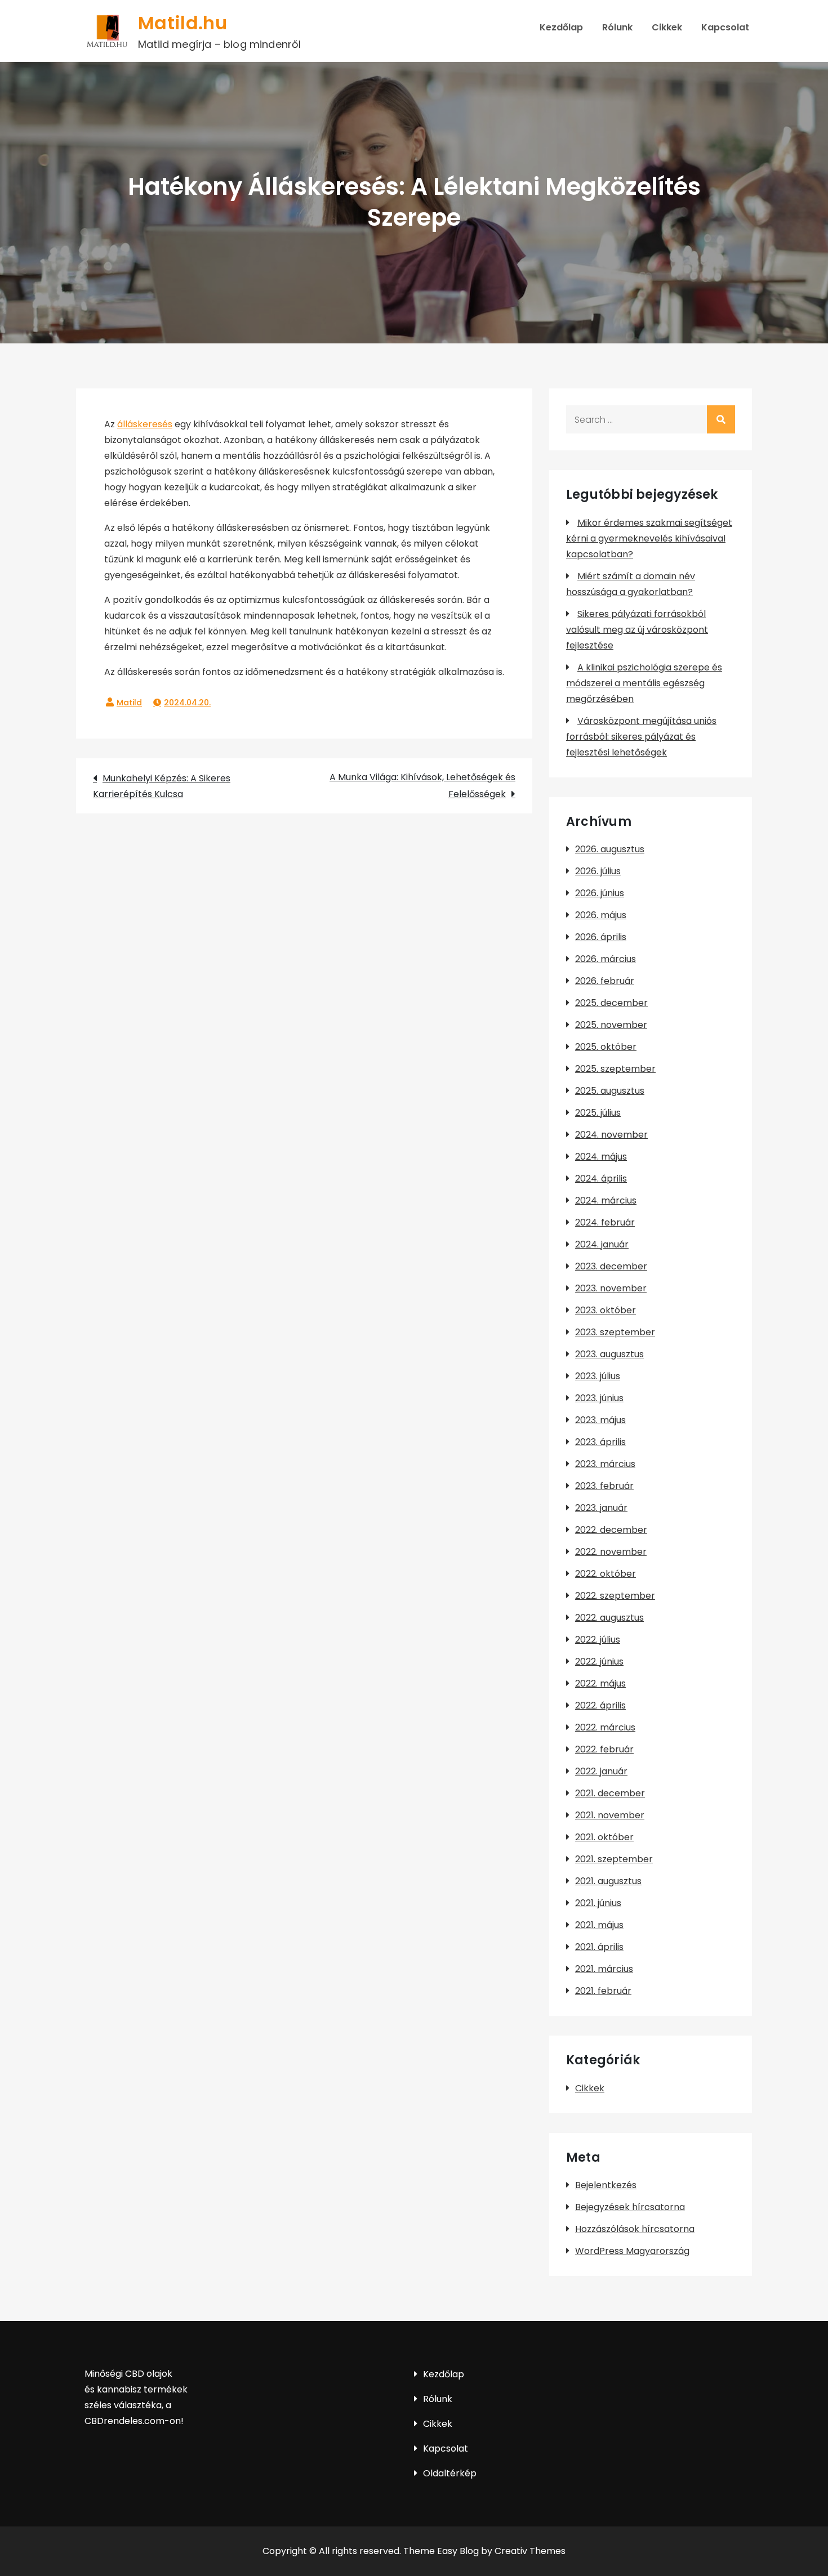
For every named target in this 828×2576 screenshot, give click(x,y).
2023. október (606, 1310)
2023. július (598, 1376)
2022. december (611, 1530)
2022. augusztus (609, 1618)
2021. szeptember (614, 1859)
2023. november (611, 1288)
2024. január (602, 1244)
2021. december (610, 1793)
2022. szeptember (615, 1596)
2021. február (603, 1991)
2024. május (601, 1157)
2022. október (606, 1574)
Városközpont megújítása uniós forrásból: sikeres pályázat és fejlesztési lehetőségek (641, 737)
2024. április (601, 1179)
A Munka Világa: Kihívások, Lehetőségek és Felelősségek (422, 786)
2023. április (600, 1442)
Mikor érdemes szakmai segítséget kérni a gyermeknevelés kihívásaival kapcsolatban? (649, 538)
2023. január (601, 1508)
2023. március (605, 1464)
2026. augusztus (610, 849)
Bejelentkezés (606, 2185)
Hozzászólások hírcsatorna (635, 2229)
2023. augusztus (609, 1354)
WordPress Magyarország (632, 2251)
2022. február (604, 1749)
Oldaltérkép (450, 2473)
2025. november (611, 1025)
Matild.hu (182, 23)
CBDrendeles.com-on (133, 2421)
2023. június (599, 1398)
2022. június (599, 1662)
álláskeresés (145, 424)
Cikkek (667, 27)
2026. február (605, 981)
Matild (129, 703)
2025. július (598, 1113)
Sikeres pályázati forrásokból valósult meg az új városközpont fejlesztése (637, 630)
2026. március (606, 959)
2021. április (599, 1947)
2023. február (604, 1486)
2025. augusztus (610, 1091)
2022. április (600, 1705)
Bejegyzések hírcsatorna (630, 2207)
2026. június (600, 893)
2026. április (601, 937)
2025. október (606, 1047)
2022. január (601, 1771)
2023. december (611, 1266)
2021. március (604, 1969)
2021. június (598, 1903)
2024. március (606, 1200)
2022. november (611, 1552)
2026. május (601, 915)
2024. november (611, 1135)
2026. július (598, 871)
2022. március (605, 1727)
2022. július (598, 1640)
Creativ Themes (530, 2551)
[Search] (721, 419)
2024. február (605, 1222)
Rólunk (617, 27)
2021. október (604, 1837)
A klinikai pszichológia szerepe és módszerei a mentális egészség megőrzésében (644, 683)
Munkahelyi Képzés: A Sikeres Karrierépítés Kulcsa (162, 786)
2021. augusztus (608, 1881)
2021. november (610, 1815)
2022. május (600, 1683)
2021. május (599, 1925)
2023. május (600, 1420)
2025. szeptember (615, 1069)
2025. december (611, 1003)
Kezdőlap (561, 27)
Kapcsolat (725, 27)
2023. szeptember (615, 1332)
